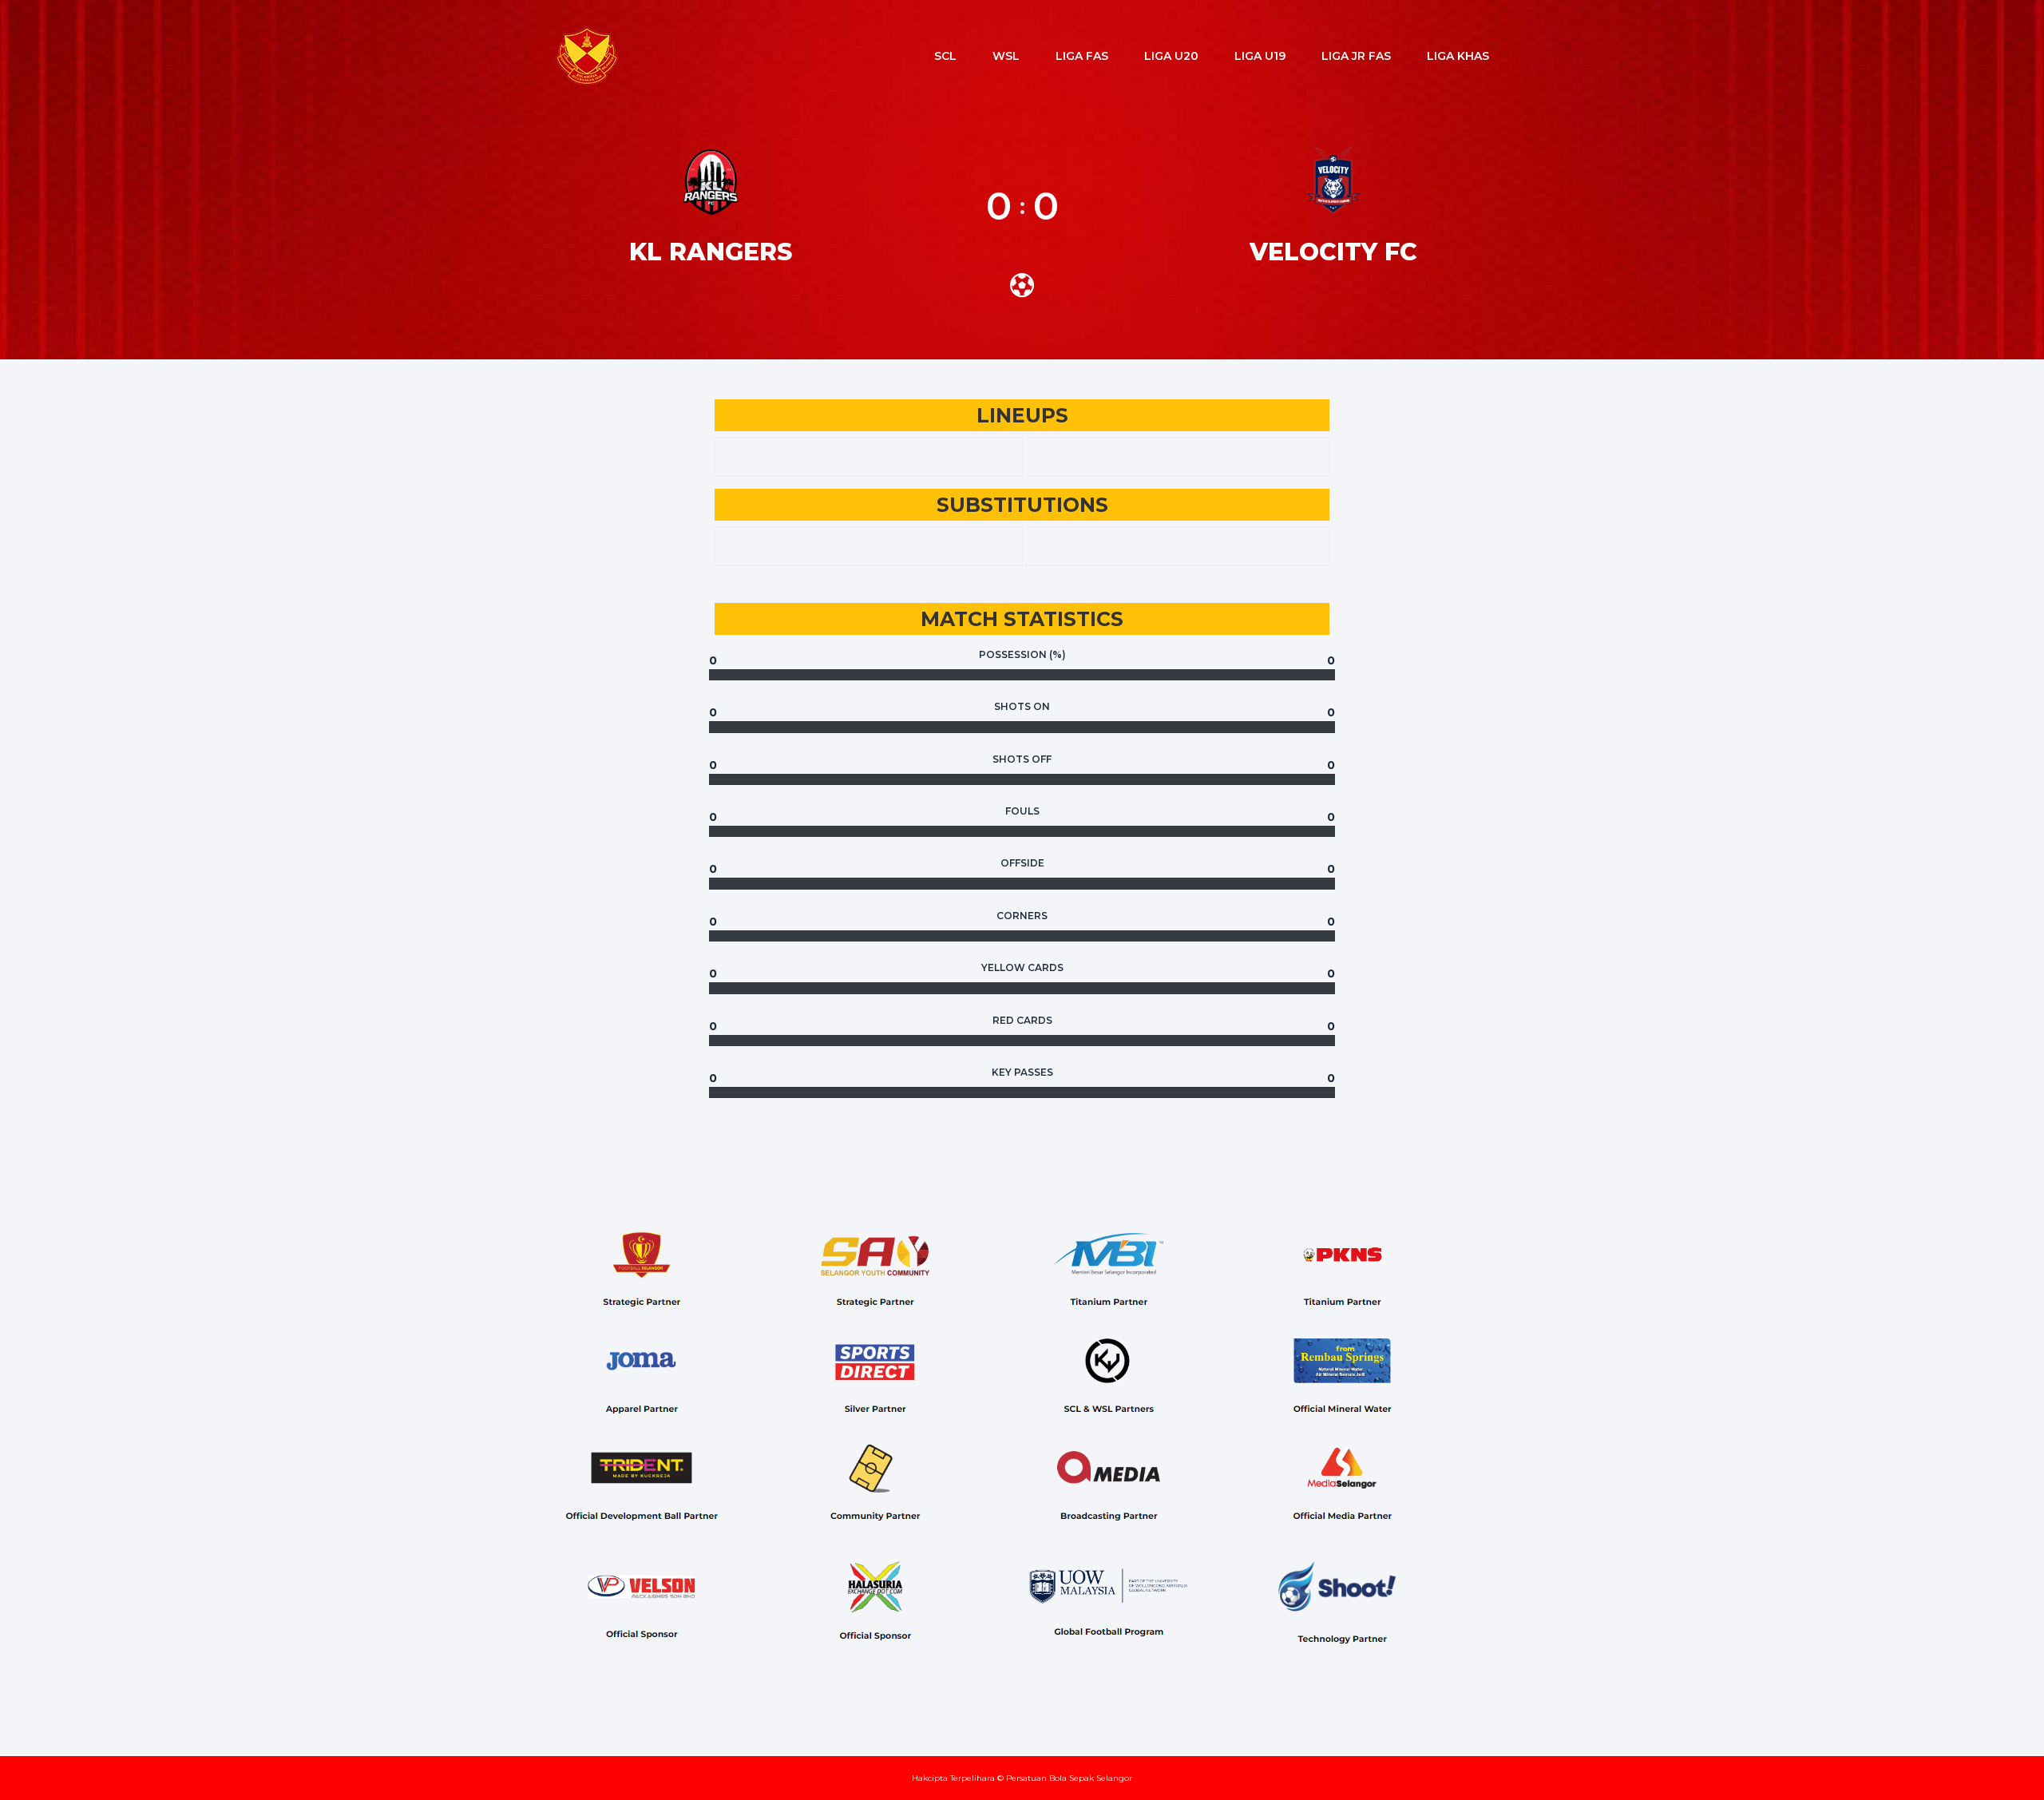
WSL (1006, 56)
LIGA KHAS (1458, 56)
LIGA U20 (1171, 56)
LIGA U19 (1260, 56)
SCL (945, 56)
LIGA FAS (1082, 56)
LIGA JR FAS (1356, 56)
